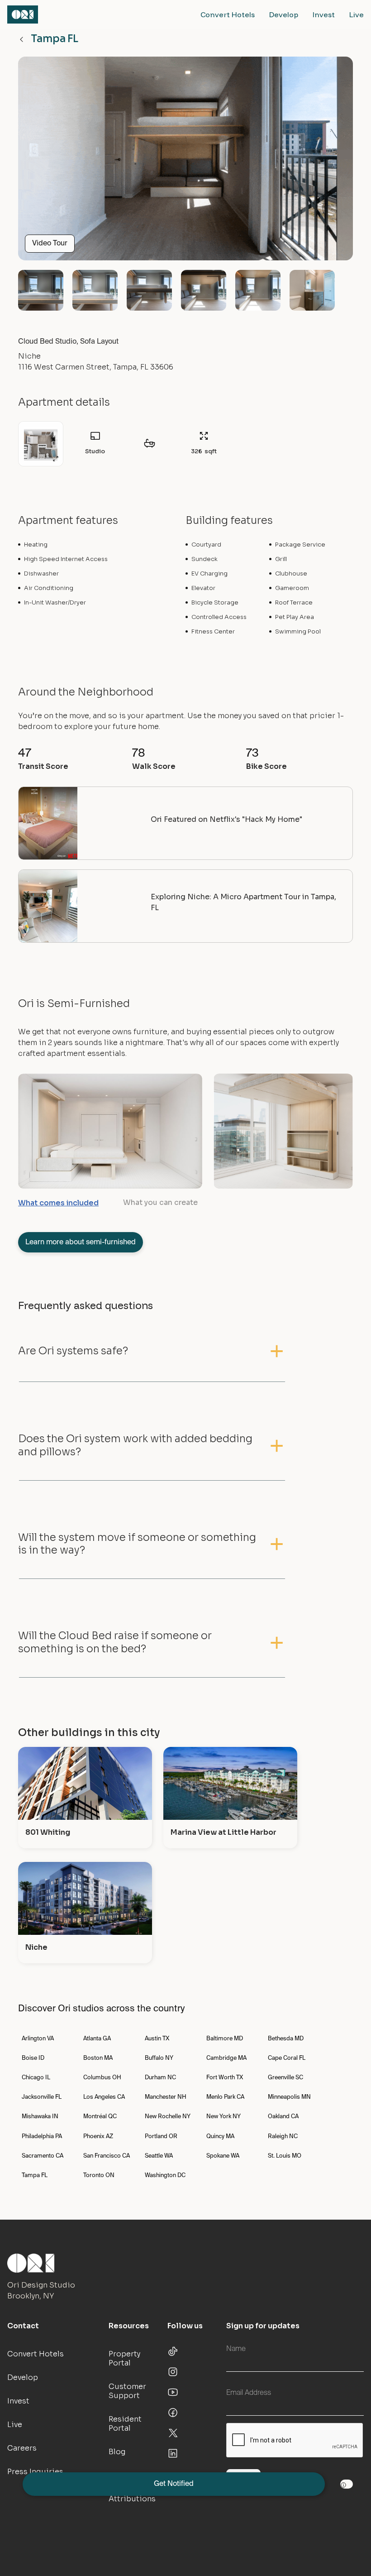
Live (357, 14)
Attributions (132, 2499)
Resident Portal (125, 2424)
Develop (284, 14)
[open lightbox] (185, 162)
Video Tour (50, 244)
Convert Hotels (228, 14)
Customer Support (127, 2391)
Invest (324, 14)
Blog (117, 2452)
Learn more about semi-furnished (81, 1242)
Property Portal (124, 2358)
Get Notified (174, 2484)
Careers (22, 2448)
